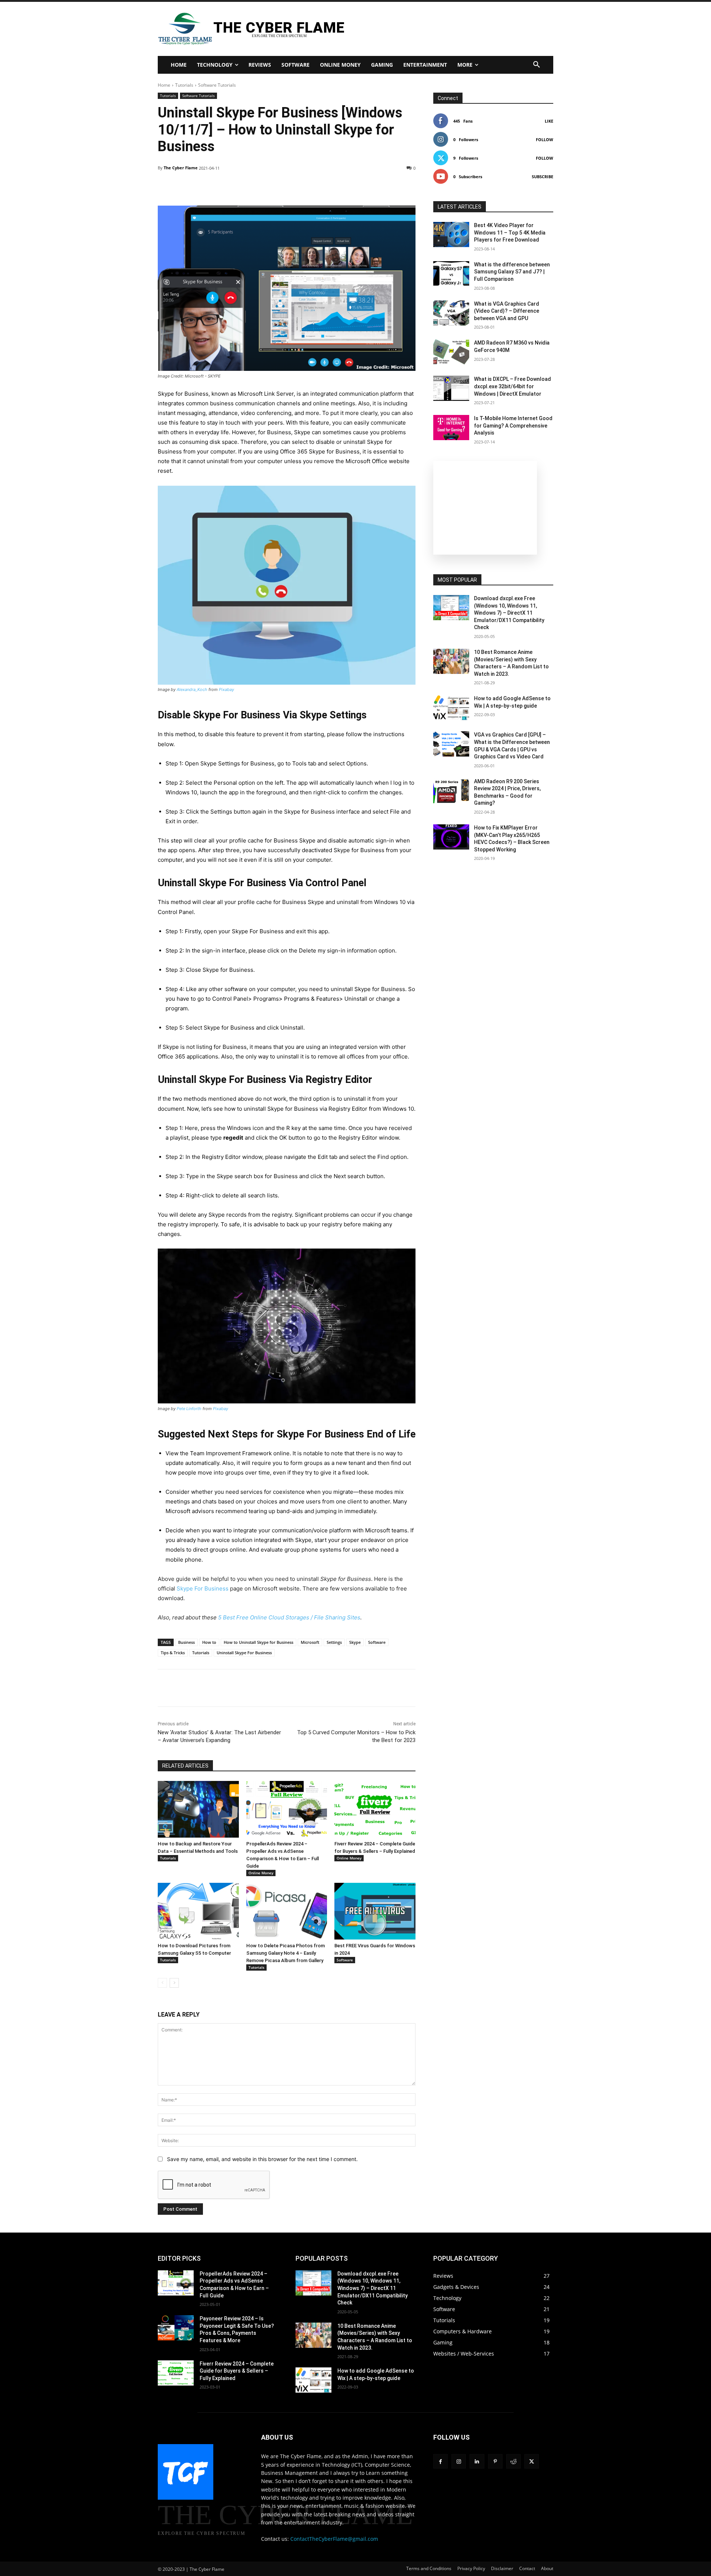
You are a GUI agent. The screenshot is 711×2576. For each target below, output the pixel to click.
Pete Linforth (189, 1409)
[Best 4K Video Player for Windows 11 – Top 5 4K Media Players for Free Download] (451, 235)
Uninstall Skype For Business (244, 1653)
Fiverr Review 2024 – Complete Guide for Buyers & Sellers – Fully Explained (237, 2371)
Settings (334, 1642)
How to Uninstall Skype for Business (258, 1642)
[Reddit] (513, 2461)
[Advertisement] (442, 28)
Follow (545, 139)
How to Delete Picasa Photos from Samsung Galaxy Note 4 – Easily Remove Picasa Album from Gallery (286, 1953)
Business (186, 1642)
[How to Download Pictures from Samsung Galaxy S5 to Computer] (198, 1911)
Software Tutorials (217, 85)
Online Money (261, 1873)
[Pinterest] (199, 1688)
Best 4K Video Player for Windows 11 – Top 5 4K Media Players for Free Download (510, 232)
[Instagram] (459, 2461)
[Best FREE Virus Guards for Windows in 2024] (375, 1911)
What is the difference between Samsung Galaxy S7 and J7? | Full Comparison (512, 272)
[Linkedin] (233, 1688)
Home (164, 85)
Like (549, 121)
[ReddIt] (250, 1688)
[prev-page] (162, 1983)
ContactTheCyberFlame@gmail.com (334, 2539)
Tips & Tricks (173, 1653)
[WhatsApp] (216, 1688)
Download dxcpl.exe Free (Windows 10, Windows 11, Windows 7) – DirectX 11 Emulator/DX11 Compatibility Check (509, 613)
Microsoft (310, 1642)
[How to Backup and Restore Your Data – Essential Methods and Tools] (198, 1809)
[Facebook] (165, 1688)
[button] (537, 65)
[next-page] (174, 1983)
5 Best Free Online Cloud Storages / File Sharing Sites (289, 1617)
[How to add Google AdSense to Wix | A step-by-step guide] (451, 708)
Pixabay (226, 689)
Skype (355, 1642)
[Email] (267, 1688)
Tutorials (184, 85)
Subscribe (543, 177)
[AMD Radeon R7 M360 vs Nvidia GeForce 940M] (451, 352)
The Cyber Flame (181, 168)
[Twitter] (182, 1688)
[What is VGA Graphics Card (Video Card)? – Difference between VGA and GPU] (451, 313)
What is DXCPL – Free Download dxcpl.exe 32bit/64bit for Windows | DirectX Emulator (513, 386)
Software (377, 1642)
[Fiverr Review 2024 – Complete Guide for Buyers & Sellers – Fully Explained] (375, 1809)
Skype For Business (203, 1588)
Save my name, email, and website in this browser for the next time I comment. (262, 2159)
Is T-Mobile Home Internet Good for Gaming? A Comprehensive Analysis (513, 426)
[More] (391, 187)
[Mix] (284, 1688)
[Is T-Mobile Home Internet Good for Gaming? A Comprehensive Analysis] (451, 428)
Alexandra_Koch (192, 689)
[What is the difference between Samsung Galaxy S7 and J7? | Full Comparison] (451, 274)
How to (209, 1642)
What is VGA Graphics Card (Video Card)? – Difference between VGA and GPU (507, 311)
